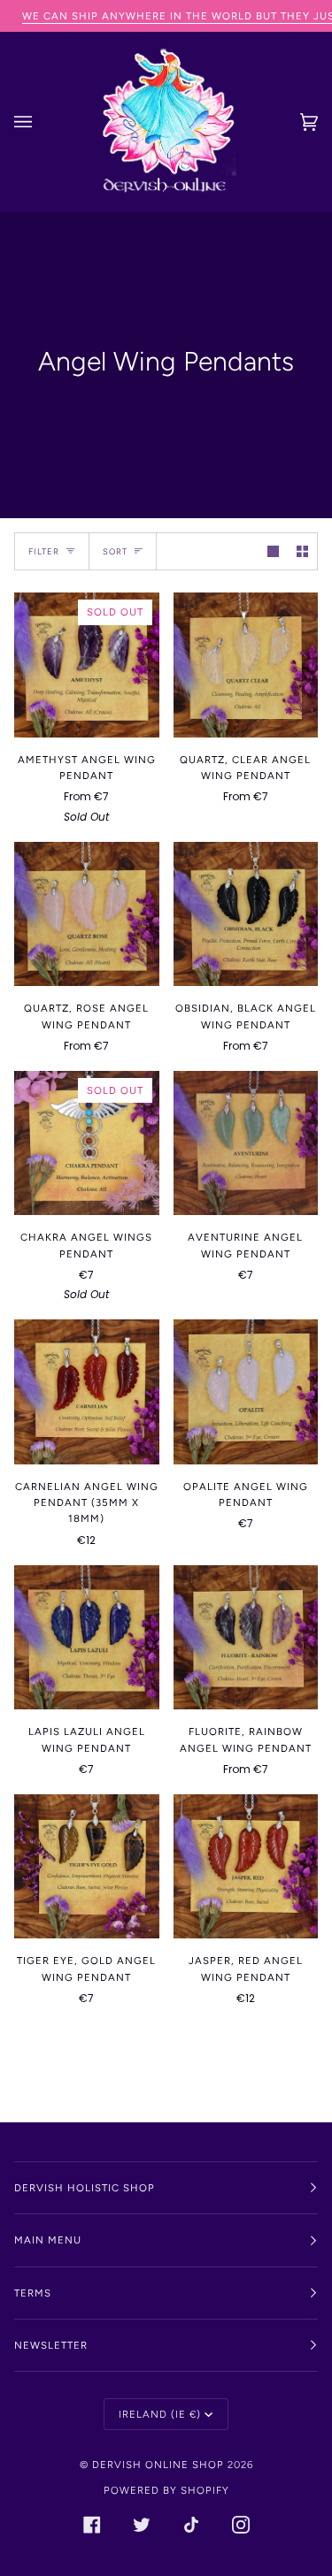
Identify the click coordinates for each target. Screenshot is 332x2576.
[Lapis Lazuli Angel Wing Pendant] (87, 1638)
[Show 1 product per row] (273, 551)
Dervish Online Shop (158, 2465)
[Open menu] (41, 122)
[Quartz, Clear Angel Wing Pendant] (246, 665)
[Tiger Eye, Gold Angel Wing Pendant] (87, 1867)
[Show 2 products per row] (302, 551)
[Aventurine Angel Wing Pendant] (246, 1143)
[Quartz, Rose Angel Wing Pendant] (87, 914)
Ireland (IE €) (160, 2414)
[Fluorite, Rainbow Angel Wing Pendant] (246, 1638)
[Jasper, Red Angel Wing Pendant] (246, 1867)
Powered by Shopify (166, 2490)
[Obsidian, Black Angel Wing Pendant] (246, 914)
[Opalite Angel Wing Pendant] (246, 1392)
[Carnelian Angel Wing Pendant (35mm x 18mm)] (87, 1392)
